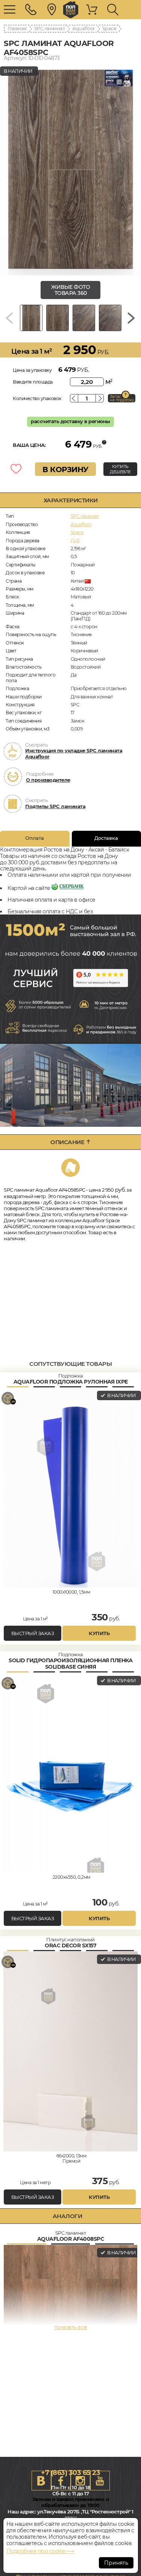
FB (61, 2481)
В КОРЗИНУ (65, 469)
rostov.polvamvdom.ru (71, 10)
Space (109, 28)
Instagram (80, 2481)
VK (41, 2481)
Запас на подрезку (122, 398)
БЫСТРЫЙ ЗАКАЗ (33, 1633)
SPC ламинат (50, 28)
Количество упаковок (37, 398)
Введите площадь (33, 382)
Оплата (35, 838)
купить (99, 1633)
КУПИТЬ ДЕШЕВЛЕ (120, 469)
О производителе (48, 780)
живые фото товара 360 (70, 290)
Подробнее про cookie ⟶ (40, 2551)
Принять (116, 2563)
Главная (17, 28)
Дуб (75, 541)
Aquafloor (83, 28)
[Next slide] (131, 318)
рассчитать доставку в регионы (70, 421)
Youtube (100, 2481)
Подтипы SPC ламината (55, 806)
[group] (70, 170)
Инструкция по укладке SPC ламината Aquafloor (74, 753)
